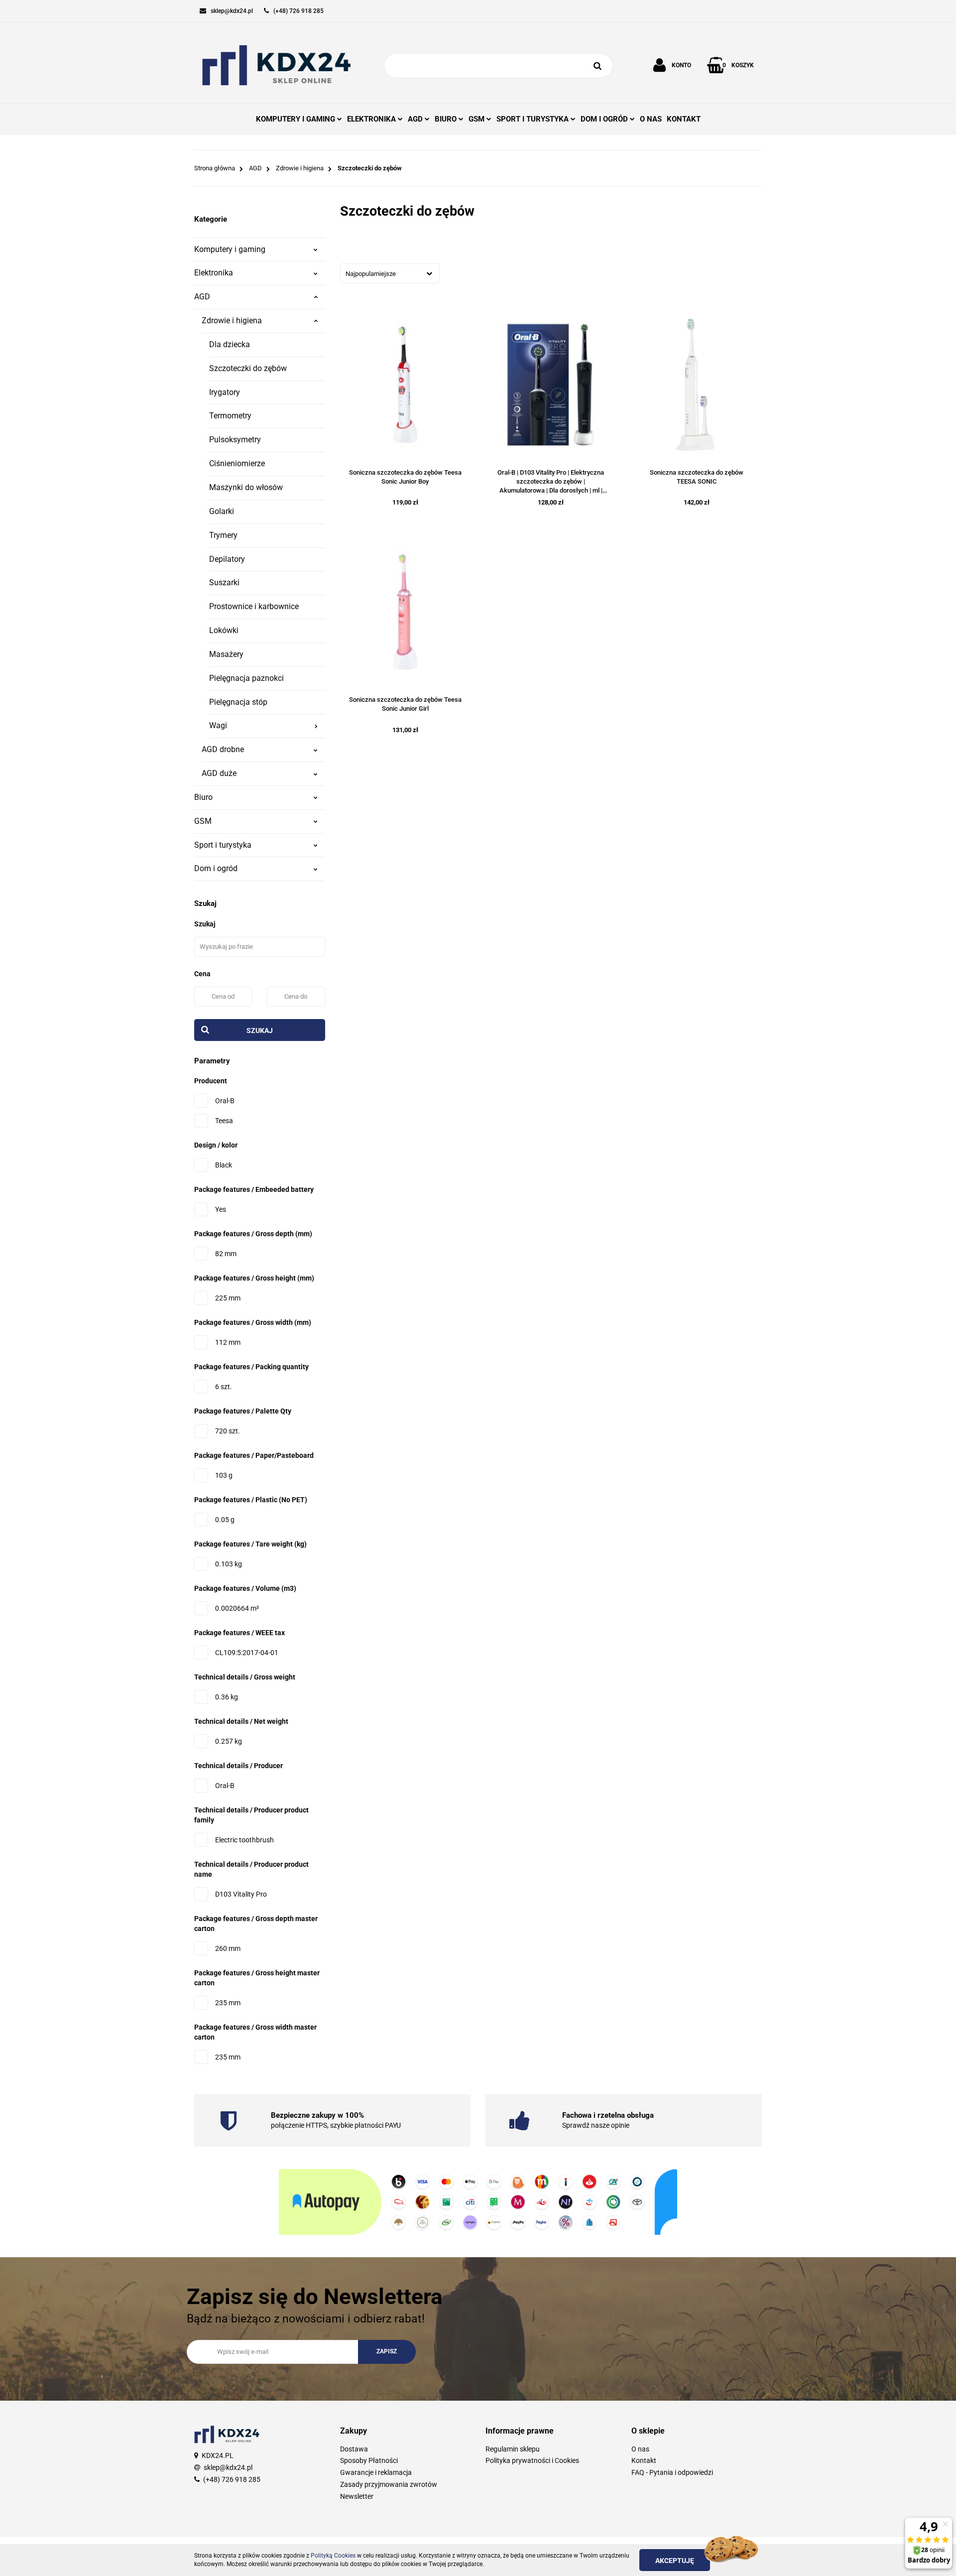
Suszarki (224, 582)
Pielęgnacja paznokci (246, 678)
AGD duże (219, 773)
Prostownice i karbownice (254, 606)
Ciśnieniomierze (237, 463)
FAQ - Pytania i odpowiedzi (672, 2472)
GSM (203, 821)
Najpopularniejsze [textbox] (371, 274)
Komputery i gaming (230, 249)
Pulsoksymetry (235, 440)
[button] (406, 2431)
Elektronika (214, 273)
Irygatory (225, 392)
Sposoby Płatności (369, 2460)
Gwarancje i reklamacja (376, 2472)
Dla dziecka (230, 344)
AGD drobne (223, 749)
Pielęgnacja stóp (238, 702)
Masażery (226, 654)
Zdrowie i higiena (232, 321)
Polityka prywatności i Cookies (532, 2460)
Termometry (230, 416)
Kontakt (644, 2460)
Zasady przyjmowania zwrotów (389, 2484)
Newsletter (357, 2496)
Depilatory (227, 559)
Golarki (222, 511)
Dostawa (354, 2449)
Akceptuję (675, 2561)
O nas (640, 2449)
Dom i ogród (216, 868)
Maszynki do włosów (246, 487)
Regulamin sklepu (513, 2449)
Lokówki (224, 630)
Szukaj (260, 1030)
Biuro (203, 797)
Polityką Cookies (333, 2556)
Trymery (223, 535)
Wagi (218, 725)
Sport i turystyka (223, 845)
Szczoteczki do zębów (248, 368)
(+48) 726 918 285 (232, 2479)
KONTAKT (684, 119)
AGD (202, 297)
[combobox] (390, 273)
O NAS (651, 119)
